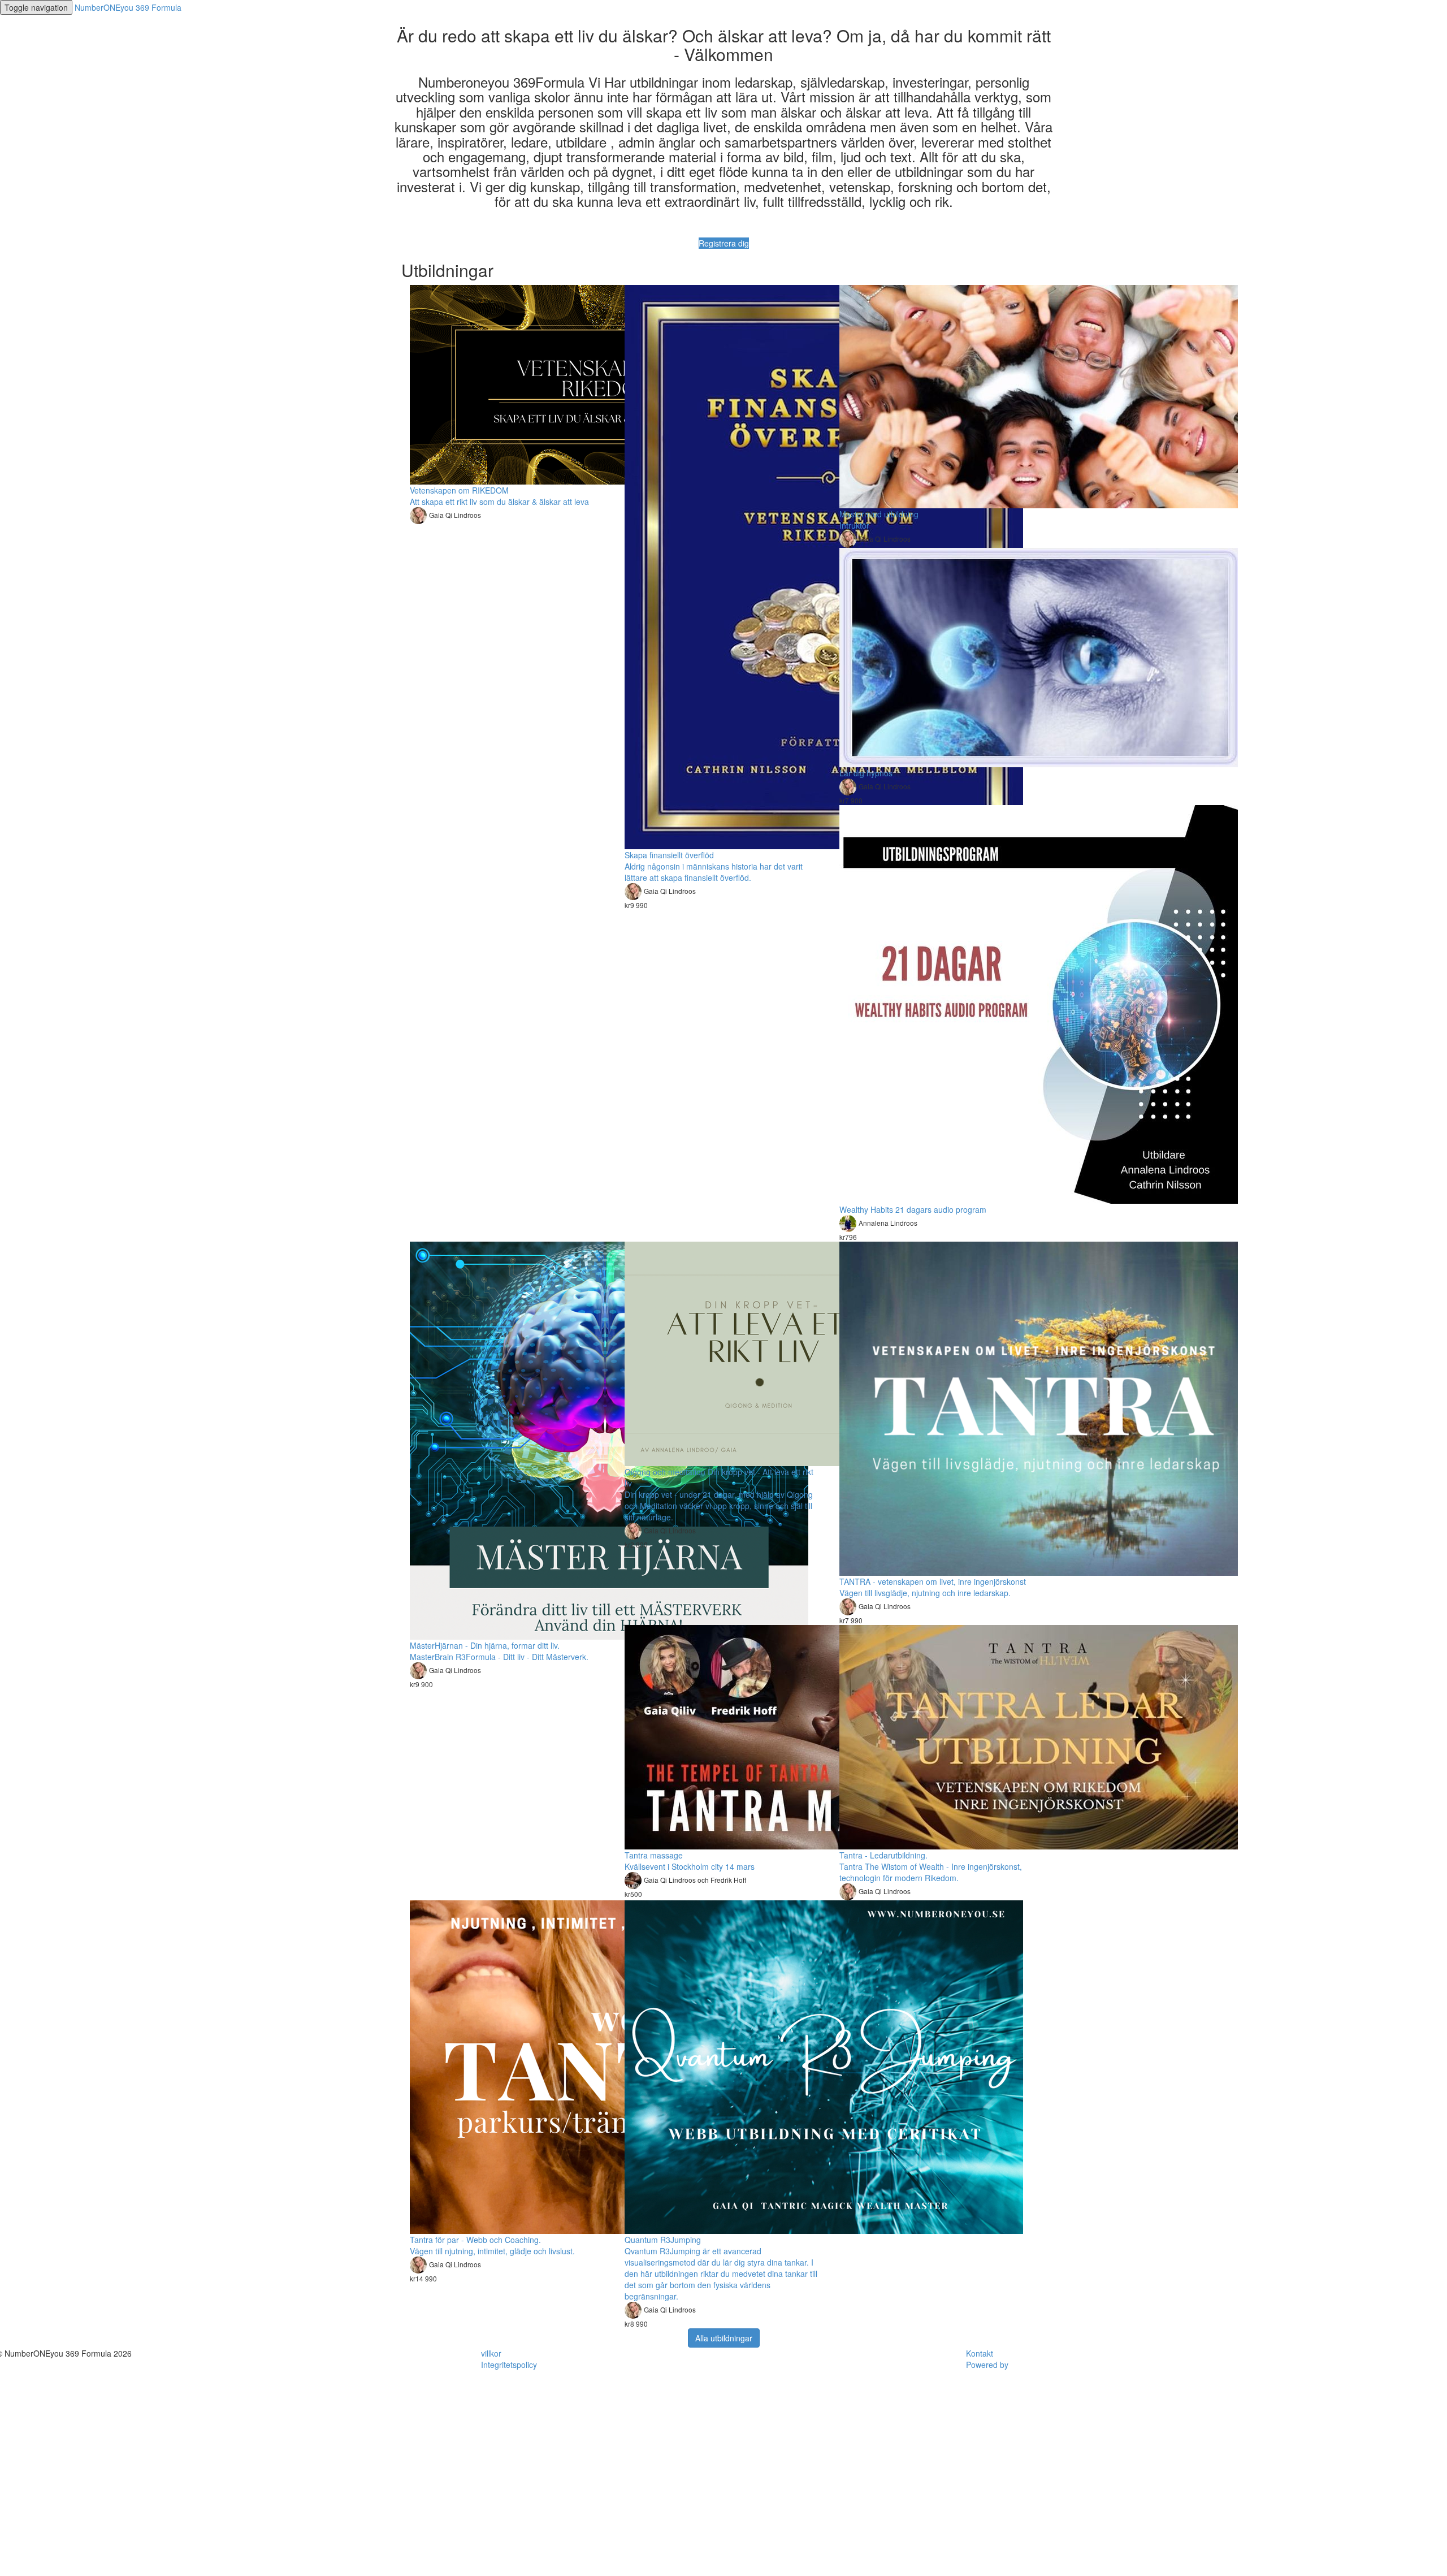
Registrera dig (724, 243)
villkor (491, 2353)
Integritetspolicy (509, 2365)
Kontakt (980, 2353)
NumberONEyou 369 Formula (128, 7)
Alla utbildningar (724, 2338)
